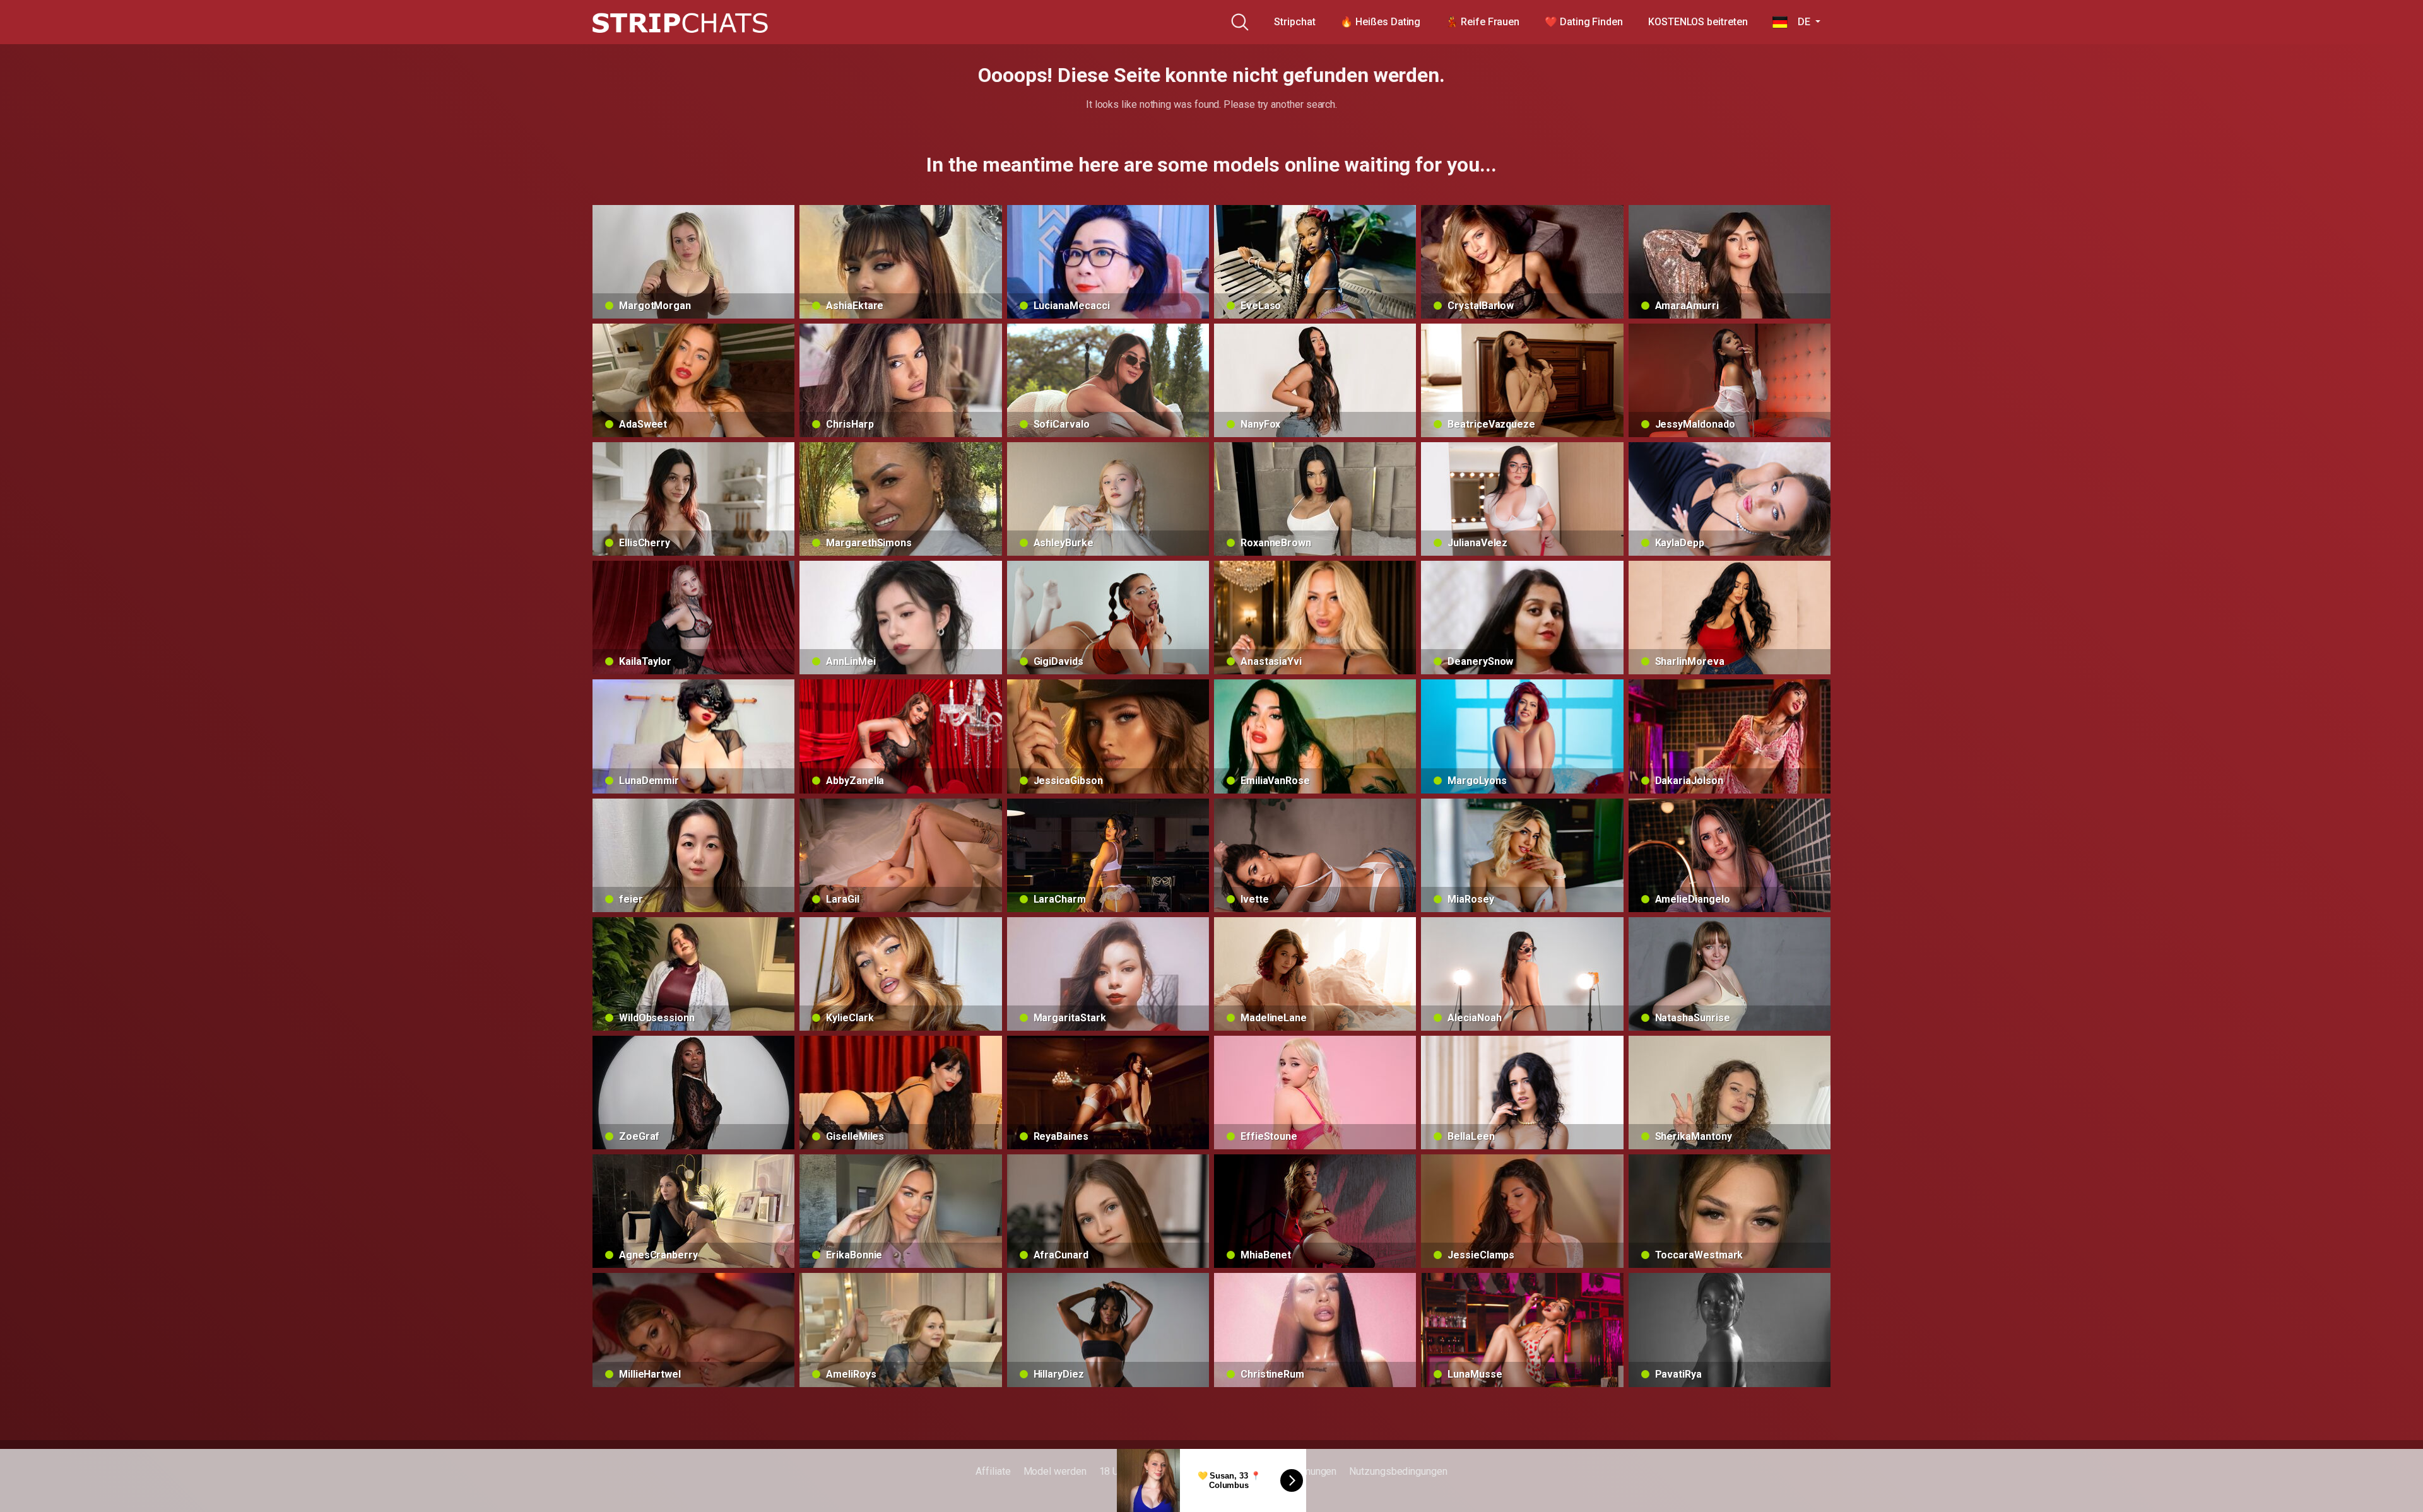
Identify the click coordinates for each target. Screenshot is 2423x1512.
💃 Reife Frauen (1483, 22)
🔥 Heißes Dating (1380, 22)
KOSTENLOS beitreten (1698, 22)
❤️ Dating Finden (1584, 22)
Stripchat (1294, 22)
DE (1800, 22)
